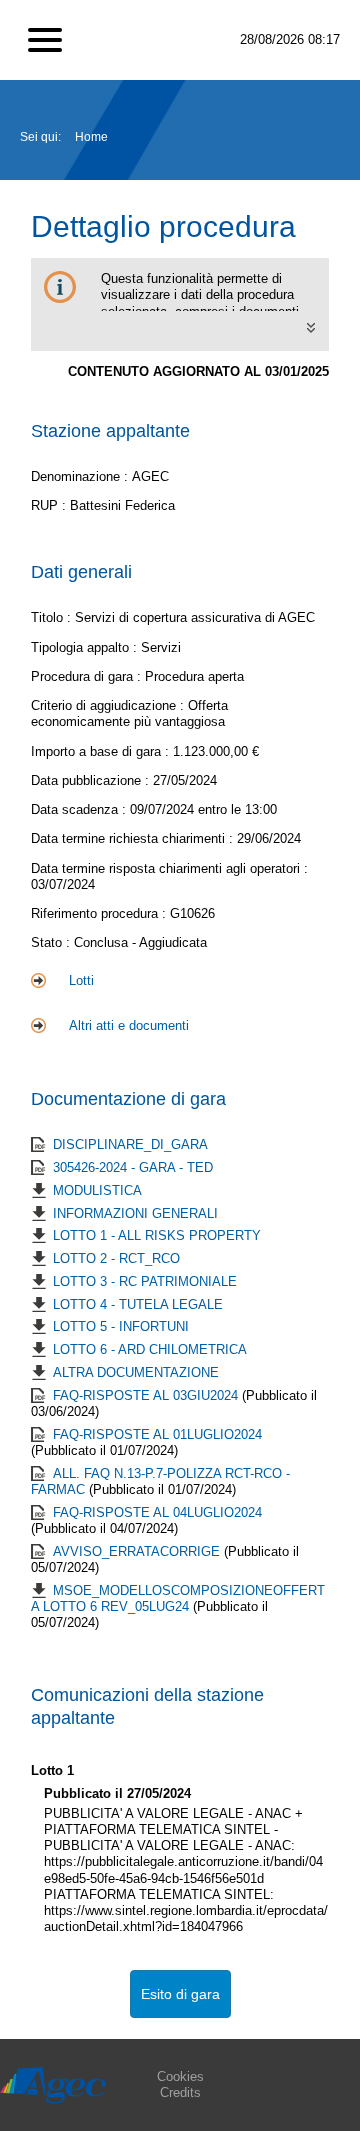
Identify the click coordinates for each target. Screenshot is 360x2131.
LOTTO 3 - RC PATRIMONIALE (145, 1281)
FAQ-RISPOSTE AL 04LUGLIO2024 (157, 1512)
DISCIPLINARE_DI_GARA (130, 1144)
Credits (180, 2092)
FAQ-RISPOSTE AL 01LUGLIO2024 (157, 1434)
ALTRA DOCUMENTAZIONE (136, 1372)
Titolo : (51, 617)
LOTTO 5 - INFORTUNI (121, 1326)
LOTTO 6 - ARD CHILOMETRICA (150, 1349)
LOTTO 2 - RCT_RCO (116, 1258)
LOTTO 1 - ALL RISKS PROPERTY (157, 1235)
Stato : (52, 942)
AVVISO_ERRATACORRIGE (138, 1551)
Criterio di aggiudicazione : (109, 705)
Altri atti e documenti (129, 1025)
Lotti (81, 980)
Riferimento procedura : (100, 913)
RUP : (50, 505)
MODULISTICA (97, 1190)
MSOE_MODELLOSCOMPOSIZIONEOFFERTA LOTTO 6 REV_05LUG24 (178, 1598)
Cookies (180, 2076)
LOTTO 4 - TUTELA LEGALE (138, 1304)
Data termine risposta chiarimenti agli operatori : (169, 868)
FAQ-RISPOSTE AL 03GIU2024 (147, 1395)
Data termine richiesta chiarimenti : (134, 838)
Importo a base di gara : (102, 751)
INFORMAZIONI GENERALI (135, 1213)
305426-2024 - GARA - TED (133, 1167)
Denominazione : (81, 476)
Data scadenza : (80, 809)
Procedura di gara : (88, 676)
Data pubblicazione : (92, 780)
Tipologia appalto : (86, 647)
